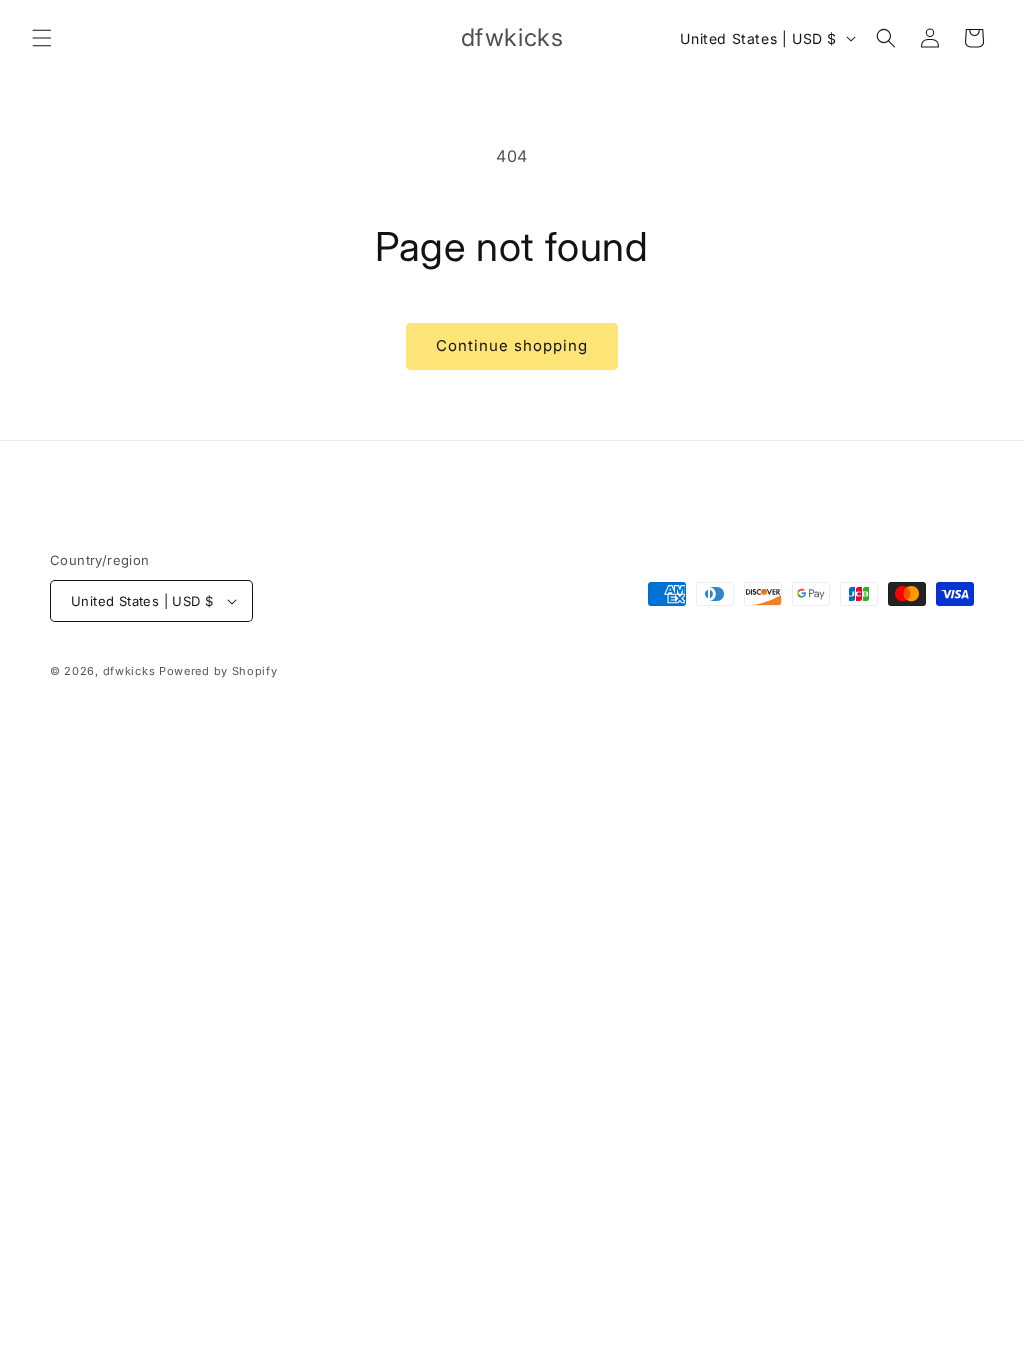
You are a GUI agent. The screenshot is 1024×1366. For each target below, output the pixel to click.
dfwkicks (129, 671)
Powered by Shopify (218, 671)
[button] (42, 38)
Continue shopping (512, 345)
